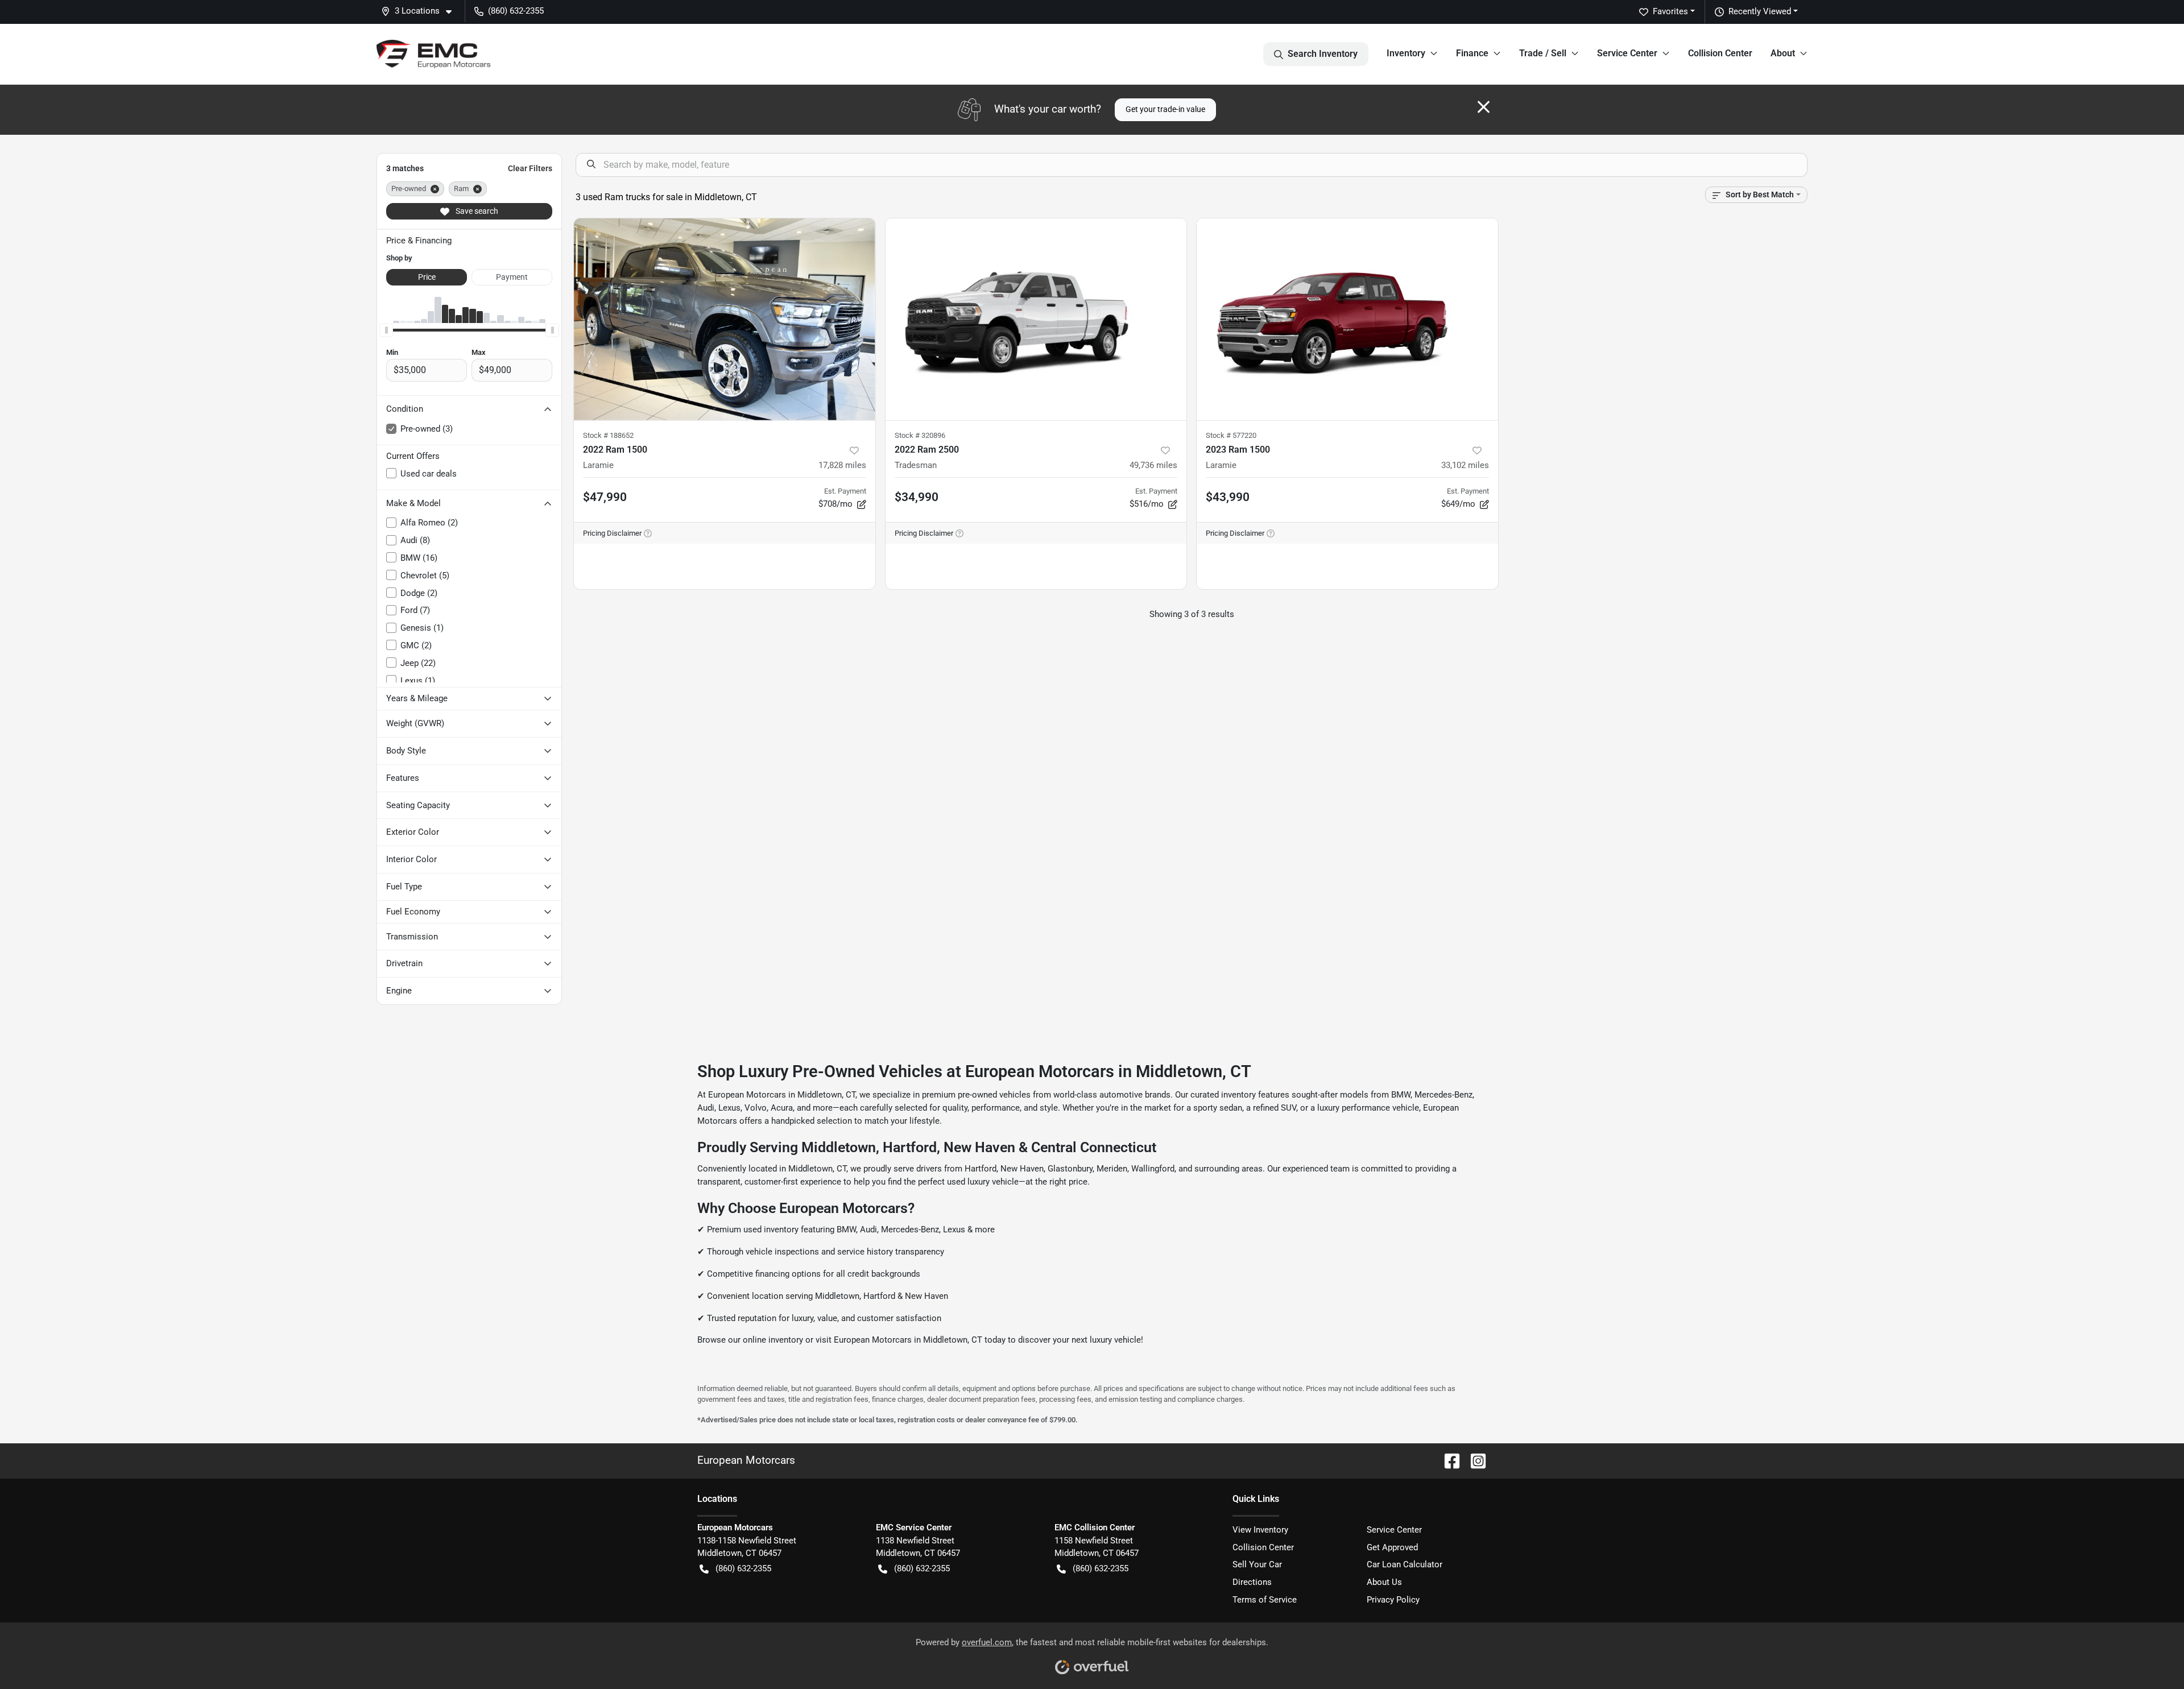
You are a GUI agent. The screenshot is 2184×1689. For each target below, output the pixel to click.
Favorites (1670, 11)
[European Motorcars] (433, 54)
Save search (476, 211)
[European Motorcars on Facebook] (1447, 1460)
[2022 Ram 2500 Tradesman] (1036, 319)
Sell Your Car (1257, 1564)
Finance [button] (1472, 53)
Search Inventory (1323, 54)
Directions (1252, 1582)
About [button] (1783, 53)
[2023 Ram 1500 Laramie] (1347, 319)
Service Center (1394, 1530)
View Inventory (1260, 1530)
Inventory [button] (1406, 53)
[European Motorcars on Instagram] (1474, 1460)
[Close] (1484, 107)
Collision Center (1720, 53)
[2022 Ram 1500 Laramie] (725, 319)
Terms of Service (1265, 1600)
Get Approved (1392, 1547)
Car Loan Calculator (1405, 1564)
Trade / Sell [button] (1543, 53)
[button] (421, 11)
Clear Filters (530, 168)
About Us (1384, 1582)
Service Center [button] (1627, 53)
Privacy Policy (1393, 1600)
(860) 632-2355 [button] (516, 11)
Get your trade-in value (1165, 109)
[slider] (386, 330)
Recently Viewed (1760, 11)
